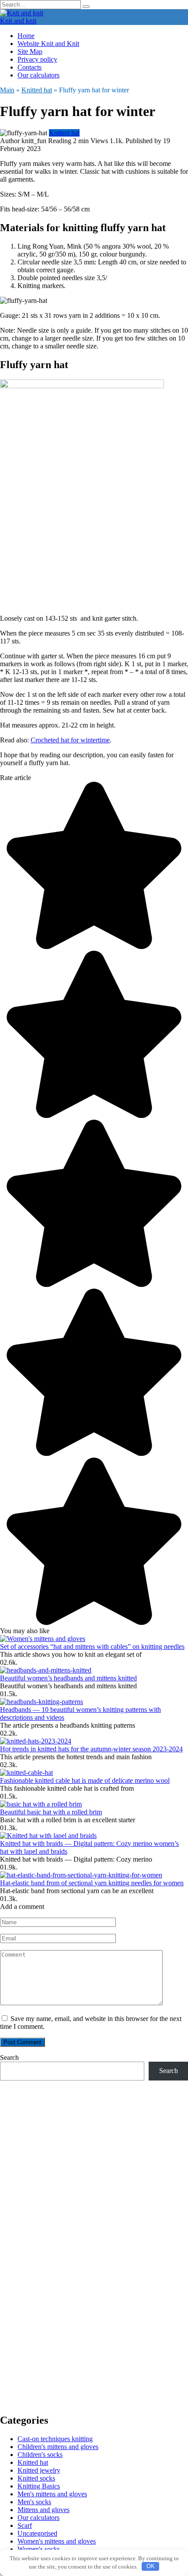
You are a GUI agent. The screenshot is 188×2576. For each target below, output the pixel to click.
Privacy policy (37, 59)
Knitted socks (36, 2478)
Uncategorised (37, 2533)
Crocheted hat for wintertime (70, 740)
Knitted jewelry (39, 2470)
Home (26, 36)
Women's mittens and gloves (57, 2541)
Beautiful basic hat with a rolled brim (51, 1812)
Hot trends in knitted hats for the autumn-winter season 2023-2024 (91, 1749)
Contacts (30, 67)
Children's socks (40, 2455)
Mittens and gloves (44, 2510)
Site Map (30, 51)
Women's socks (39, 2549)
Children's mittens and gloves (58, 2447)
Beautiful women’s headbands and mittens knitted (68, 1678)
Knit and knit (18, 21)
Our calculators (38, 75)
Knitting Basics (39, 2486)
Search (9, 2058)
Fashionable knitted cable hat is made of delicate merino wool (85, 1780)
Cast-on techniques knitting (55, 2439)
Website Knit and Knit (48, 44)
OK (151, 2566)
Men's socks (34, 2502)
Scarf (25, 2525)
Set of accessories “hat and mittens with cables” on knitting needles (92, 1646)
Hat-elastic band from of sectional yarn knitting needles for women (92, 1883)
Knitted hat (64, 133)
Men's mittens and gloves (52, 2494)
